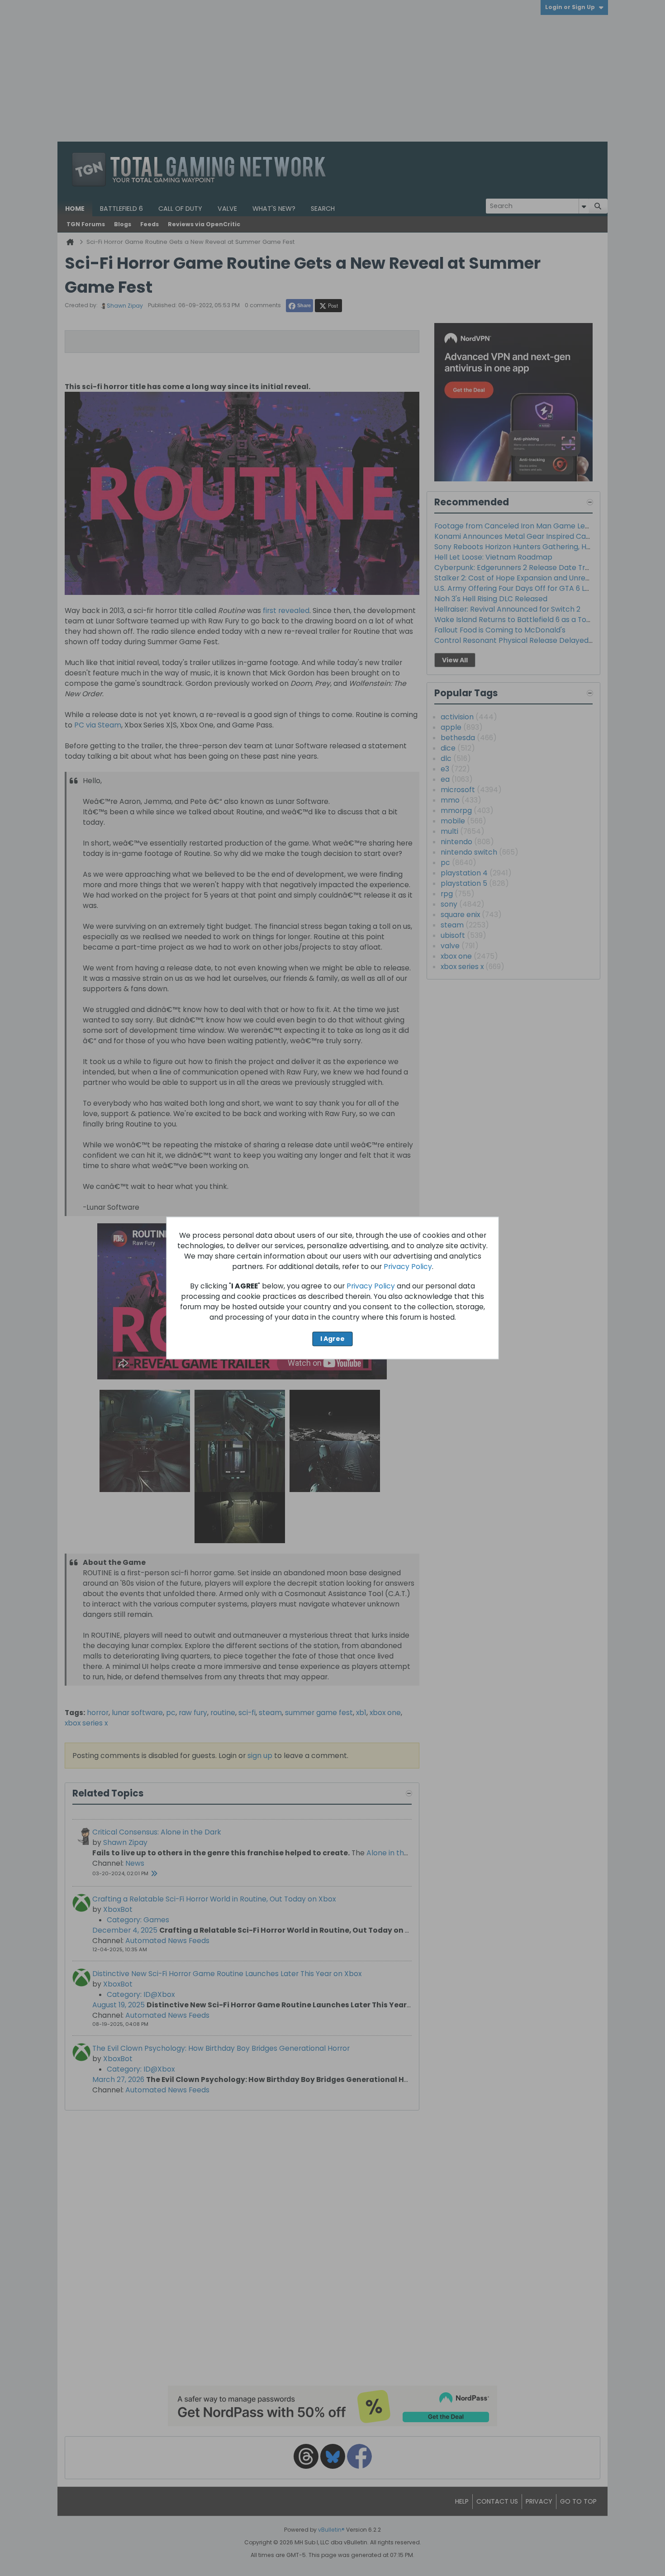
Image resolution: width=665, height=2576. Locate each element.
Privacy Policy (408, 1267)
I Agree (332, 1339)
